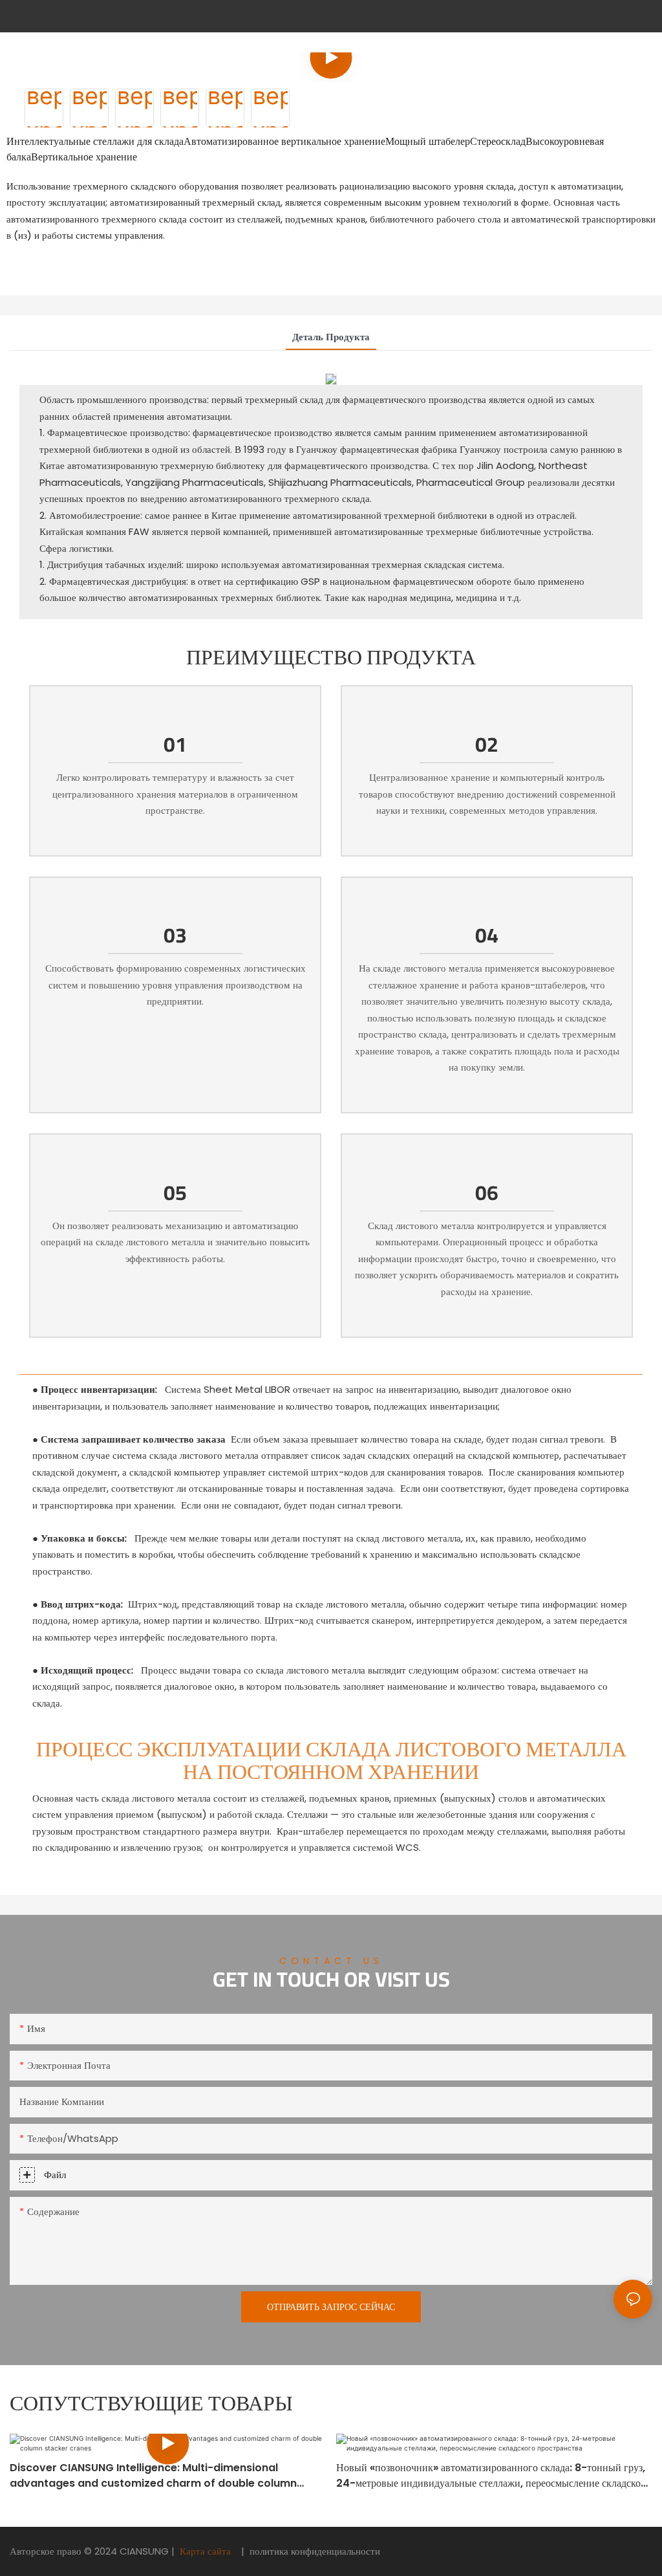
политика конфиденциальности (314, 2551)
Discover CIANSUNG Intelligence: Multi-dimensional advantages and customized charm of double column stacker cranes (153, 2476)
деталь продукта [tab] (331, 337)
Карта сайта (205, 2551)
